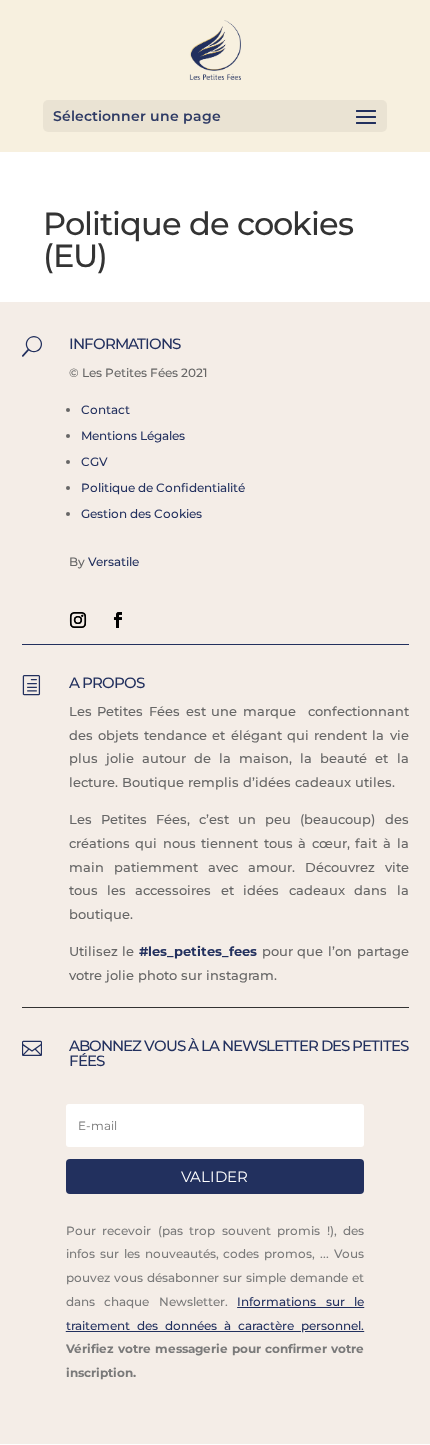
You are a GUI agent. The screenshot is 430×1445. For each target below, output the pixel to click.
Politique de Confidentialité (163, 487)
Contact (105, 409)
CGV (94, 461)
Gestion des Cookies (141, 513)
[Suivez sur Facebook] (118, 620)
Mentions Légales (133, 435)
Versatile (113, 561)
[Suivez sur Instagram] (78, 620)
